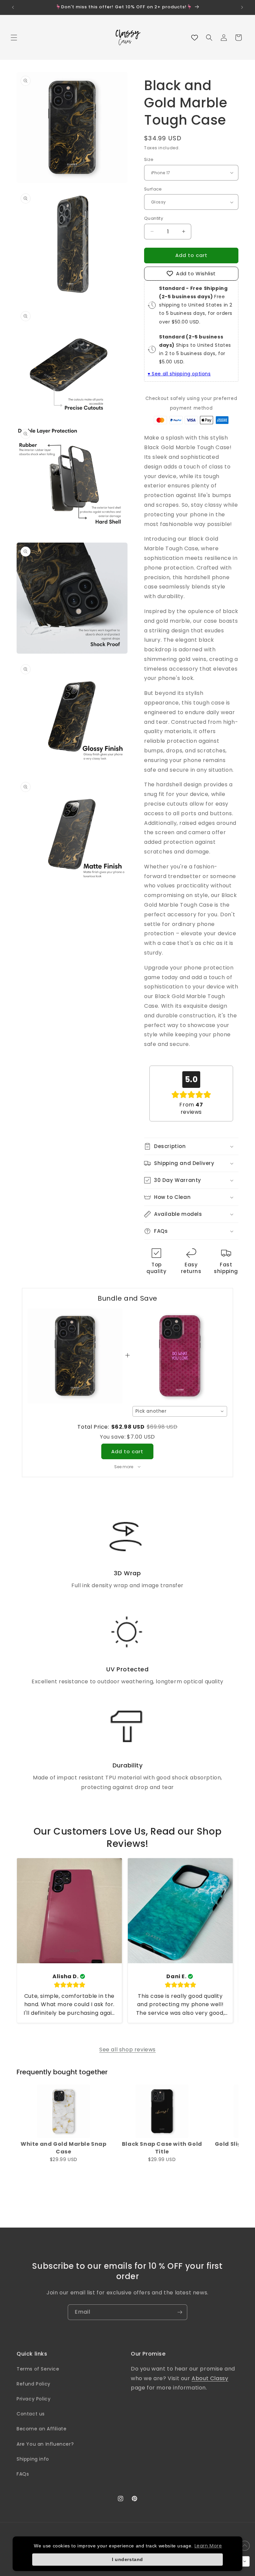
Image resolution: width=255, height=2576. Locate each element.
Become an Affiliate (42, 2429)
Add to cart (127, 1451)
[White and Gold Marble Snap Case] (64, 2111)
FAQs (23, 2474)
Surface (153, 189)
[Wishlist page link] (195, 38)
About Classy (210, 2378)
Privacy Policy (34, 2399)
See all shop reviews (127, 2050)
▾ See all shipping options (179, 374)
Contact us (31, 2414)
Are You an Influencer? (45, 2444)
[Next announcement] (242, 7)
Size (149, 159)
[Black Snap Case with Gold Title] (162, 2111)
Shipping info (33, 2459)
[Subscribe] (180, 2312)
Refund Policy (34, 2384)
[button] (14, 38)
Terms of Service (38, 2369)
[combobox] (180, 1411)
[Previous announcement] (13, 7)
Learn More (208, 2546)
